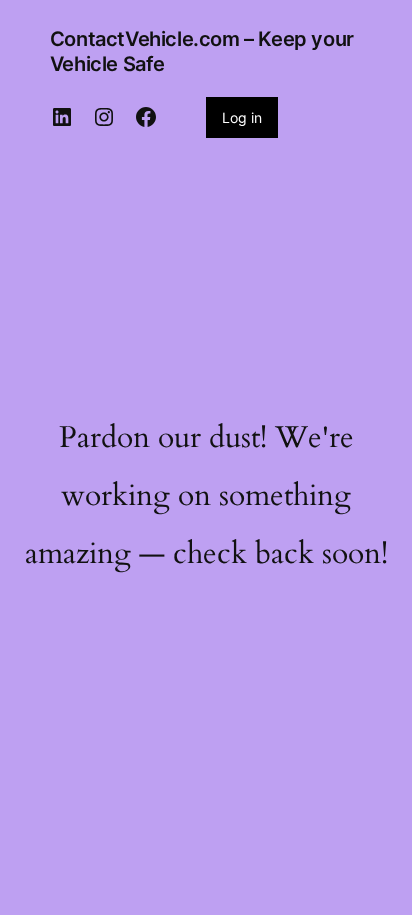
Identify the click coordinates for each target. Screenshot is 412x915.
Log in (242, 117)
